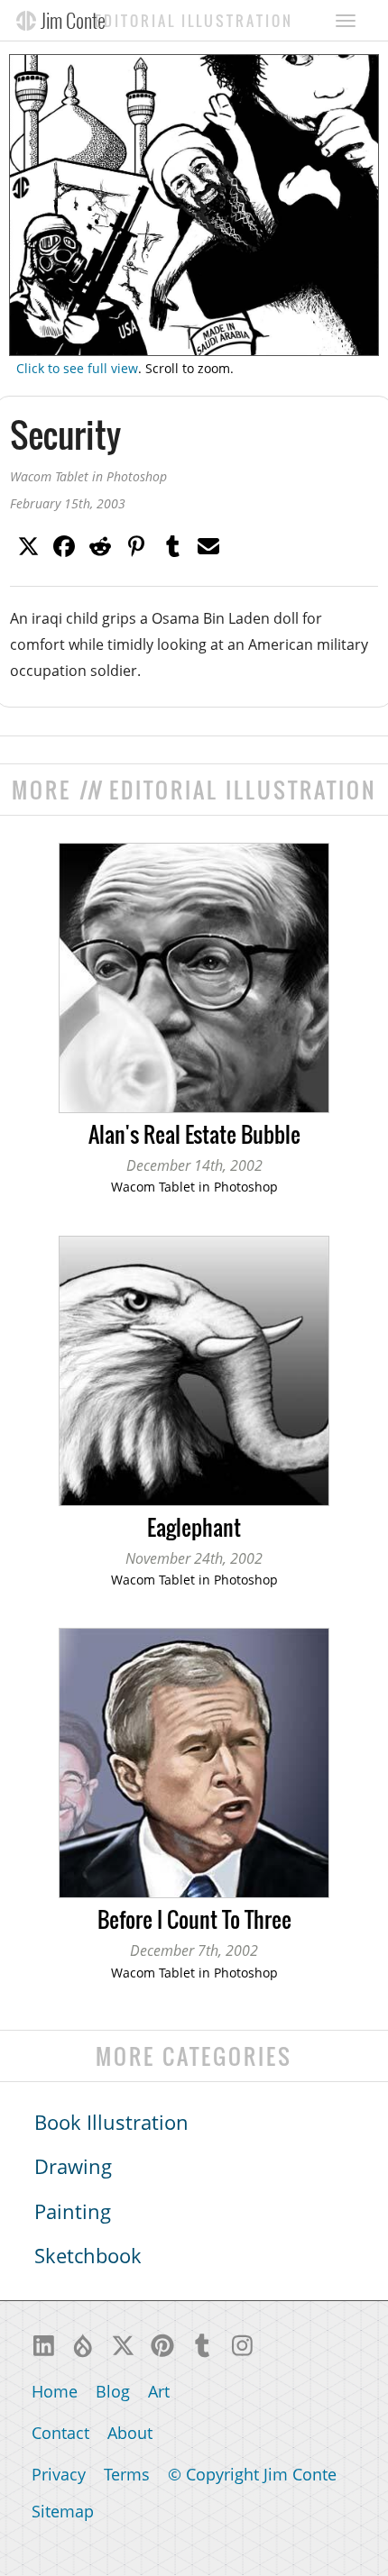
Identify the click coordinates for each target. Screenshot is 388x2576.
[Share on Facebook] (64, 544)
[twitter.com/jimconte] (123, 2343)
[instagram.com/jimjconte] (242, 2343)
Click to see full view (77, 368)
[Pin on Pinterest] (136, 544)
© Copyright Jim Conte (252, 2474)
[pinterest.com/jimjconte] (162, 2343)
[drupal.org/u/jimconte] (83, 2343)
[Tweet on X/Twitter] (28, 544)
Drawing (73, 2166)
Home (55, 2391)
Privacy (59, 2474)
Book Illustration (111, 2122)
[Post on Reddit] (100, 544)
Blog (113, 2391)
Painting (73, 2211)
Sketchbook (88, 2256)
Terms (127, 2474)
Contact (60, 2433)
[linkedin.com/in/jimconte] (43, 2343)
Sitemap (63, 2511)
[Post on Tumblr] (172, 544)
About (130, 2433)
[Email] (208, 544)
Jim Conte (73, 20)
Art (159, 2391)
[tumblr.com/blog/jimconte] (202, 2343)
